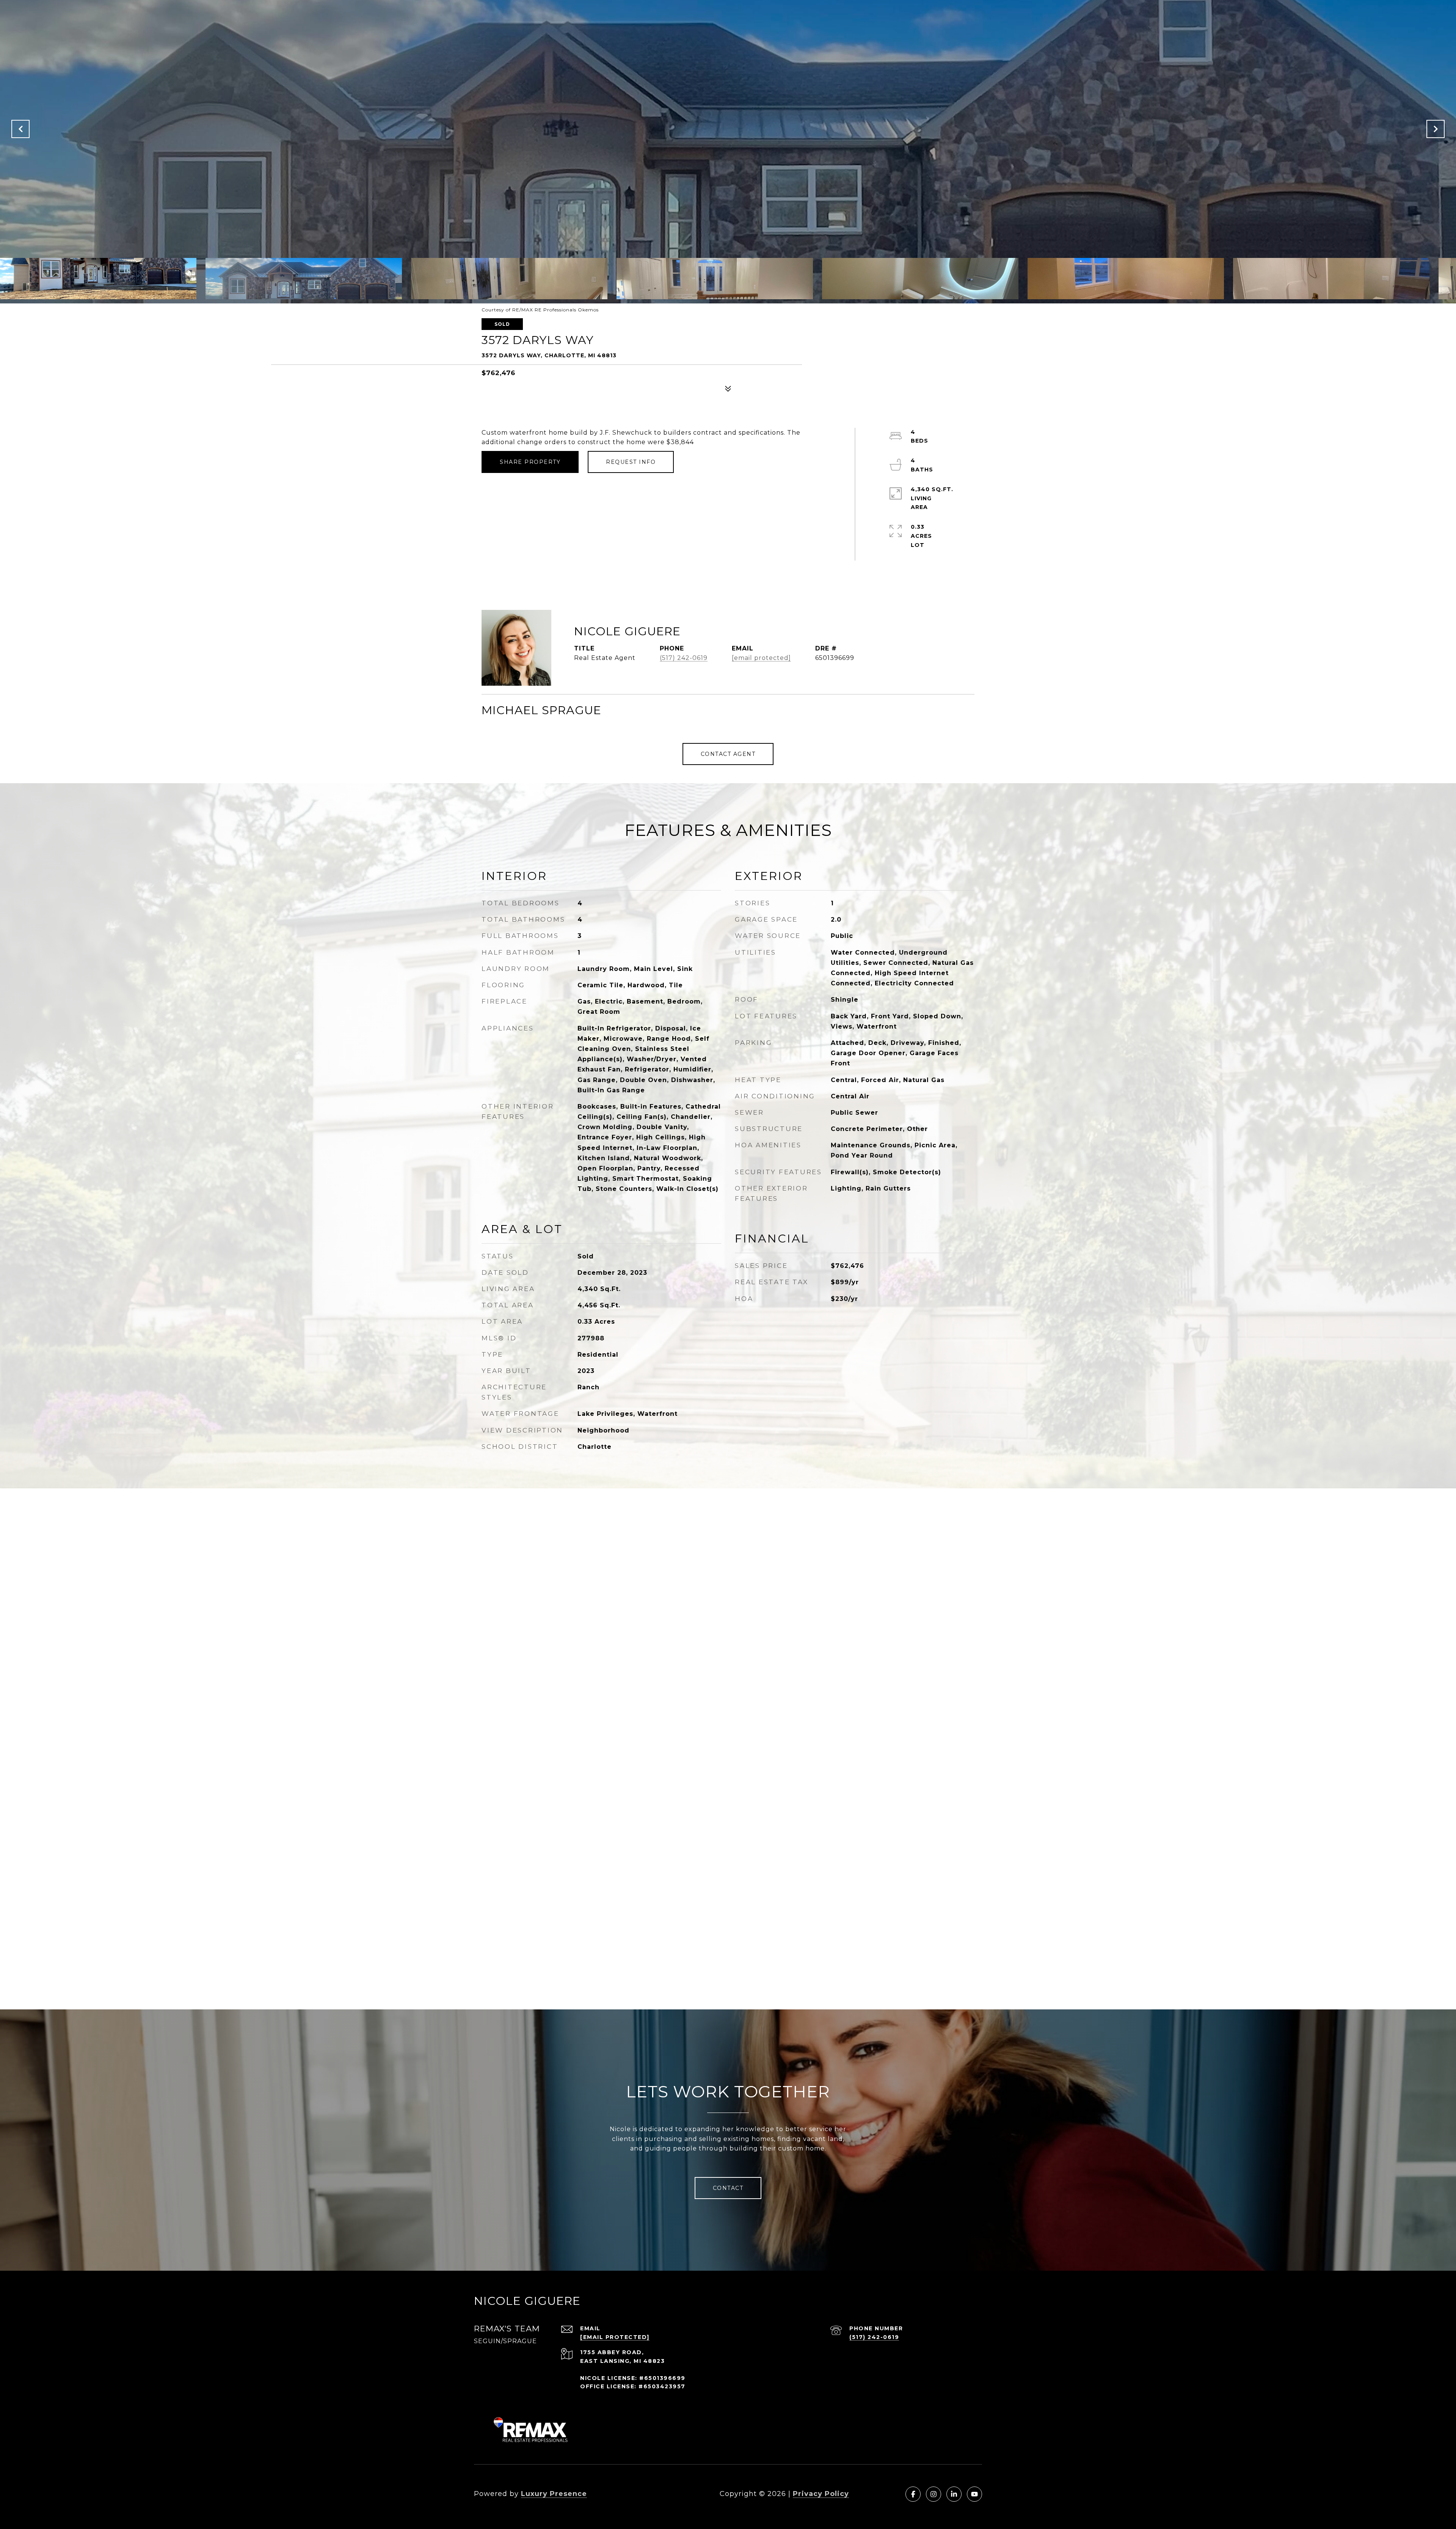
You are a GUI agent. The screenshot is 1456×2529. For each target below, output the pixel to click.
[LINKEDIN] (954, 2494)
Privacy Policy (821, 2494)
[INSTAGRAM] (934, 2494)
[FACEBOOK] (913, 2494)
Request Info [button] (631, 462)
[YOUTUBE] (974, 2494)
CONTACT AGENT (728, 754)
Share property (530, 462)
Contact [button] (728, 2188)
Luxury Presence (554, 2494)
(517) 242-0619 (684, 658)
